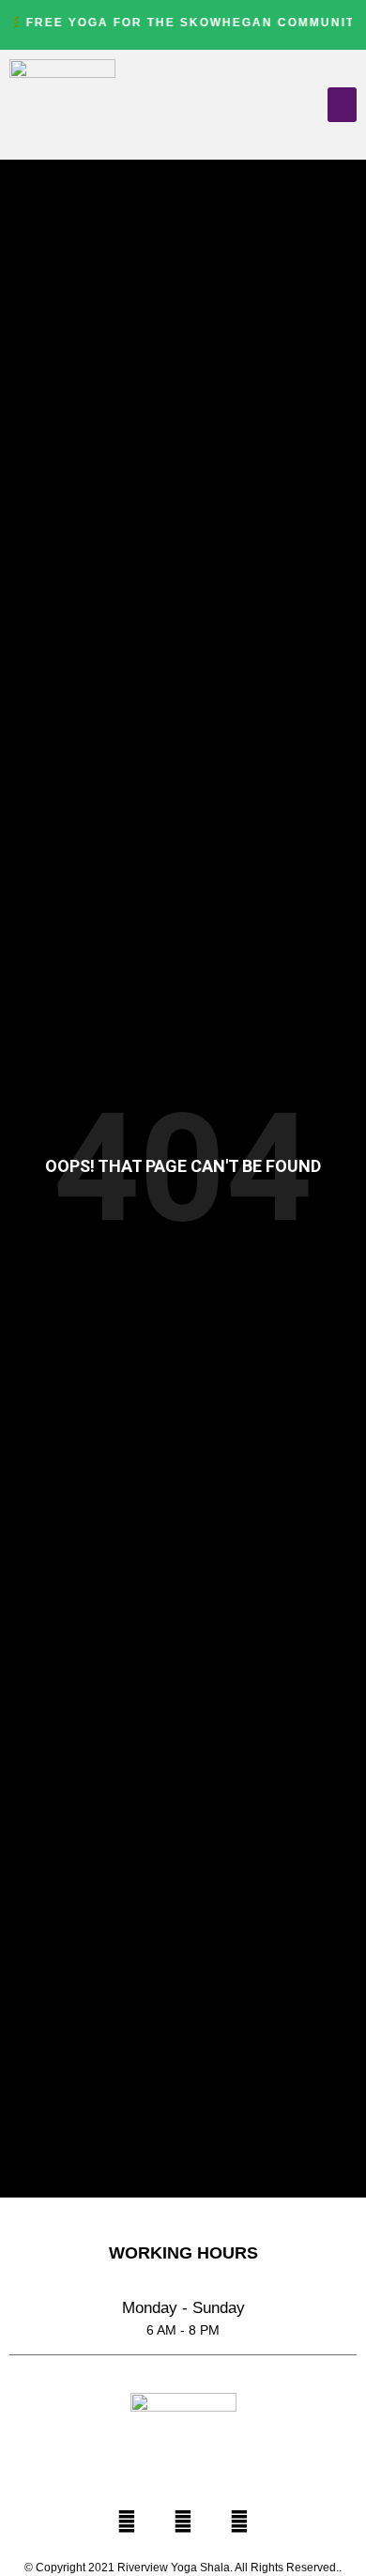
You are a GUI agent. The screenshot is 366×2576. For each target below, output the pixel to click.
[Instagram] (239, 2522)
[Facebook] (127, 2522)
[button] (343, 105)
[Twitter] (183, 2522)
